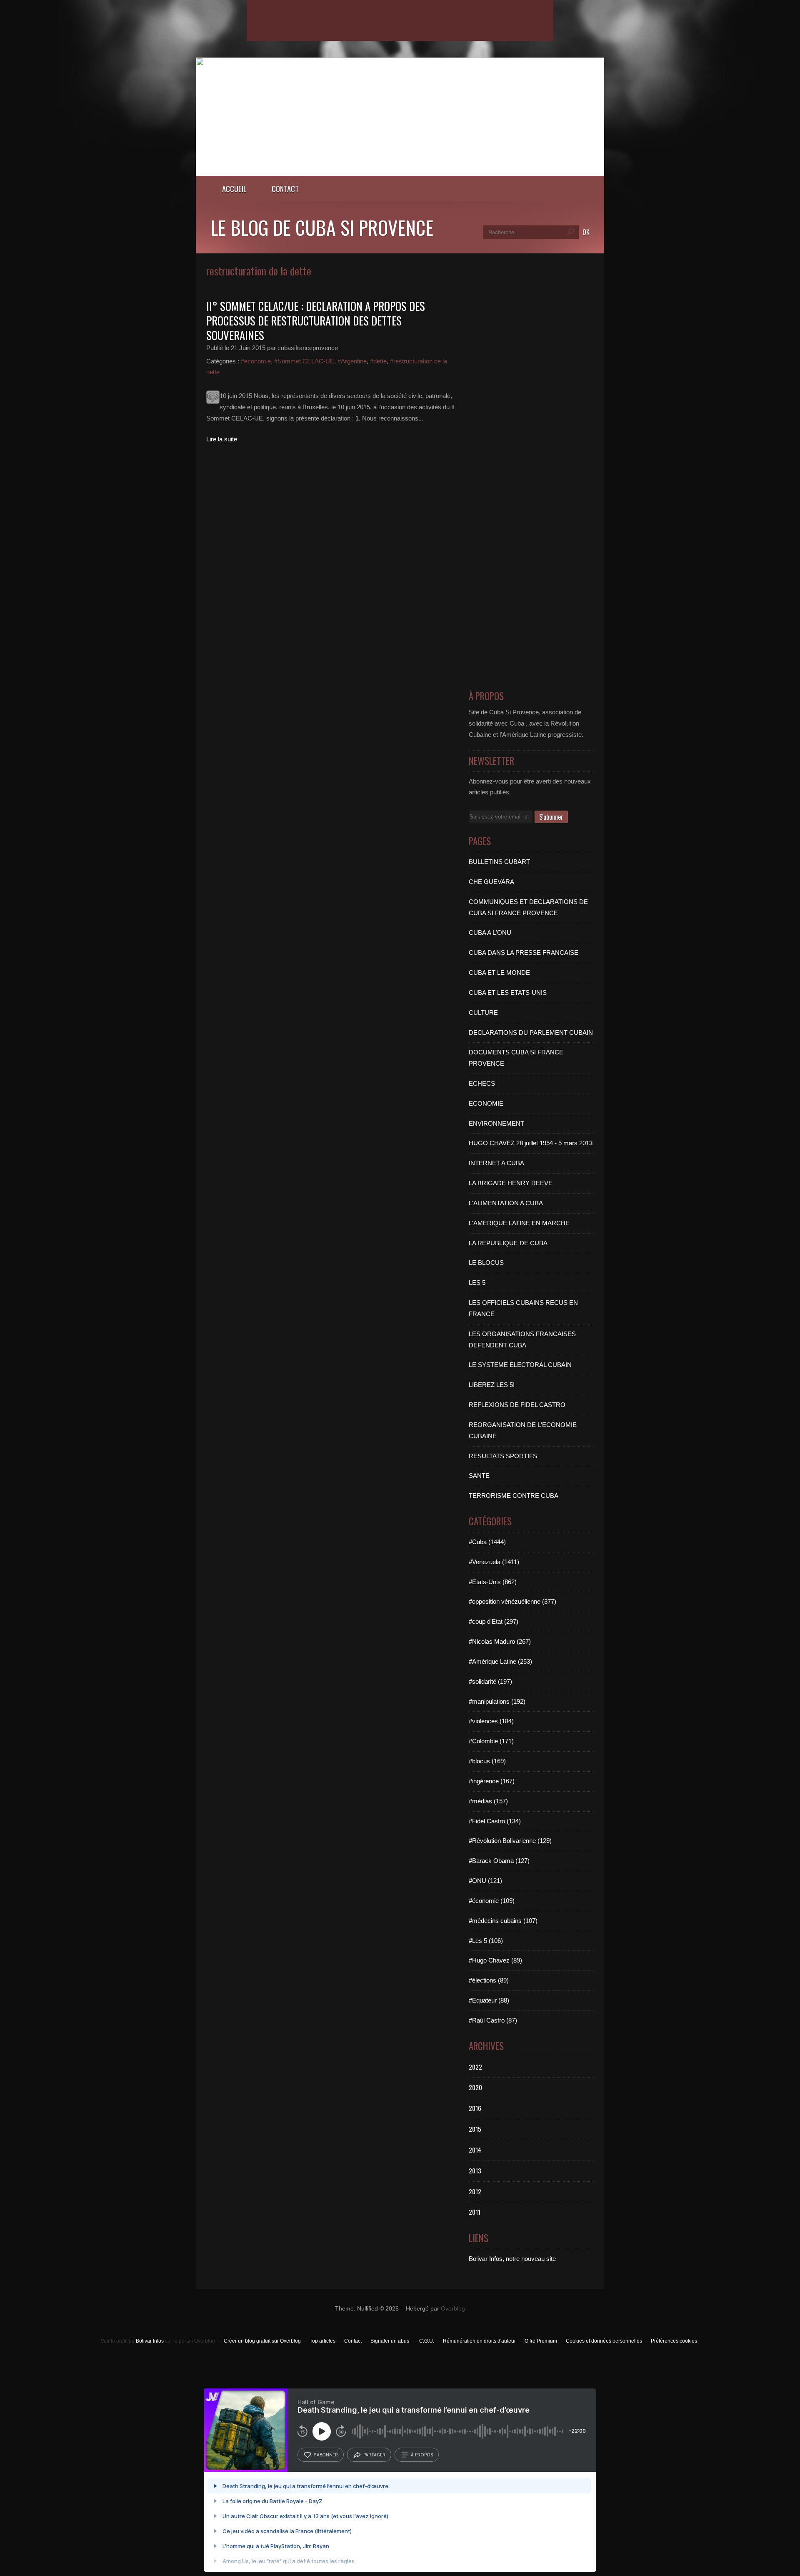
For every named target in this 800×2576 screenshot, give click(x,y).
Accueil (234, 189)
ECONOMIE (486, 1103)
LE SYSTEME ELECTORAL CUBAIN (520, 1365)
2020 (475, 2087)
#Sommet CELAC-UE (304, 361)
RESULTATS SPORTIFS (503, 1456)
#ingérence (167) (492, 1781)
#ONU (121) (485, 1881)
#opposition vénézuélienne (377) (512, 1601)
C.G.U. (427, 2341)
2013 (475, 2170)
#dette (378, 361)
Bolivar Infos (150, 2341)
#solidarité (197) (490, 1681)
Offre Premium (541, 2341)
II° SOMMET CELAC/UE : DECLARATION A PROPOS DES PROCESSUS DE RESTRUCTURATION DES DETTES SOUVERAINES (316, 320)
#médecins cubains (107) (503, 1921)
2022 (475, 2067)
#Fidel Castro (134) (495, 1821)
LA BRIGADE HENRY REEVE (511, 1183)
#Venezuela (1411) (494, 1562)
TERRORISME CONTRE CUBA (514, 1496)
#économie (256, 361)
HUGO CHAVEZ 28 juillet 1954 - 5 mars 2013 (531, 1143)
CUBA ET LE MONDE (499, 973)
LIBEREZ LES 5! (492, 1385)
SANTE (479, 1476)
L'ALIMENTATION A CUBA (506, 1203)
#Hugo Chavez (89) (495, 1960)
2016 (475, 2108)
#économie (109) (492, 1901)
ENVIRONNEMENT (496, 1123)
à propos (422, 2455)
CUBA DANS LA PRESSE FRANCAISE (524, 953)
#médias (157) (488, 1801)
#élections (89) (489, 1980)
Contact (285, 189)
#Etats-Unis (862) (493, 1582)
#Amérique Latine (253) (500, 1661)
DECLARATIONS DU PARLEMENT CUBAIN (531, 1033)
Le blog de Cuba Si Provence (322, 227)
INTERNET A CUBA (496, 1163)
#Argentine (352, 361)
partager (374, 2455)
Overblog (453, 2309)
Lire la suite (222, 439)
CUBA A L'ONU (490, 933)
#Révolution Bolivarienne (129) (510, 1841)
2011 (475, 2212)
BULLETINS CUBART (499, 862)
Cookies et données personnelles (604, 2341)
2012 (475, 2191)
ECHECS (482, 1083)
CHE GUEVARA (491, 882)
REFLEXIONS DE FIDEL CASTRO (517, 1405)
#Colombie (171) (491, 1741)
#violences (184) (491, 1721)
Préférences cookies (674, 2341)
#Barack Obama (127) (499, 1861)
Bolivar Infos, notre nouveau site (512, 2259)
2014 (475, 2150)
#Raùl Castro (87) (493, 2020)
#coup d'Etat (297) (494, 1621)
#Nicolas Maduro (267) (500, 1641)
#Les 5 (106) (486, 1941)
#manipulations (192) (497, 1701)
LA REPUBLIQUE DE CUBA (508, 1243)
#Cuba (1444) (487, 1542)
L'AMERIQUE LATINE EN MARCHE (519, 1223)
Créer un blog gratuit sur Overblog (262, 2341)
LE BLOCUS (486, 1263)
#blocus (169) (487, 1761)
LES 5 (477, 1283)
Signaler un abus (390, 2341)
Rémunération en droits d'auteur (479, 2341)
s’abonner (326, 2455)
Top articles (322, 2341)
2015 (475, 2129)
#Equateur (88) (489, 2000)
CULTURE (483, 1013)
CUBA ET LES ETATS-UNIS (508, 993)
